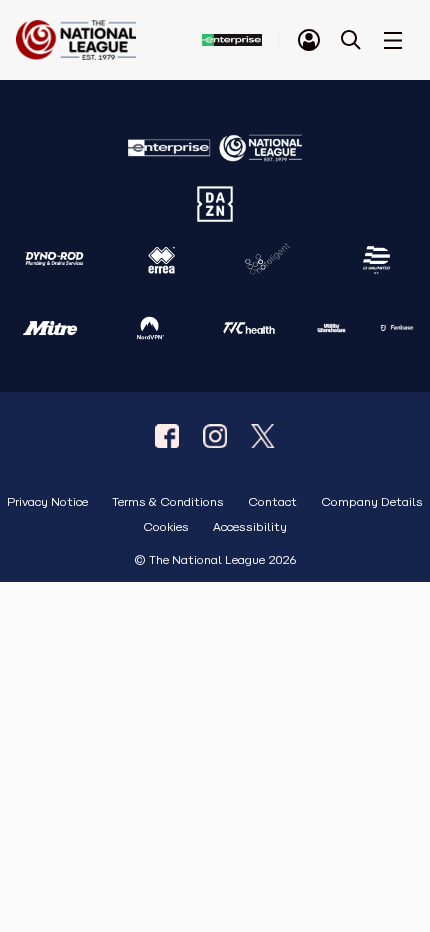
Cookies (166, 527)
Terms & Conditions (168, 502)
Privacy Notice (47, 502)
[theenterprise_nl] (215, 436)
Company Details (372, 502)
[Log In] (309, 40)
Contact (272, 502)
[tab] (309, 40)
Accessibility (250, 527)
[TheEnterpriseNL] (167, 436)
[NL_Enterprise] (263, 436)
